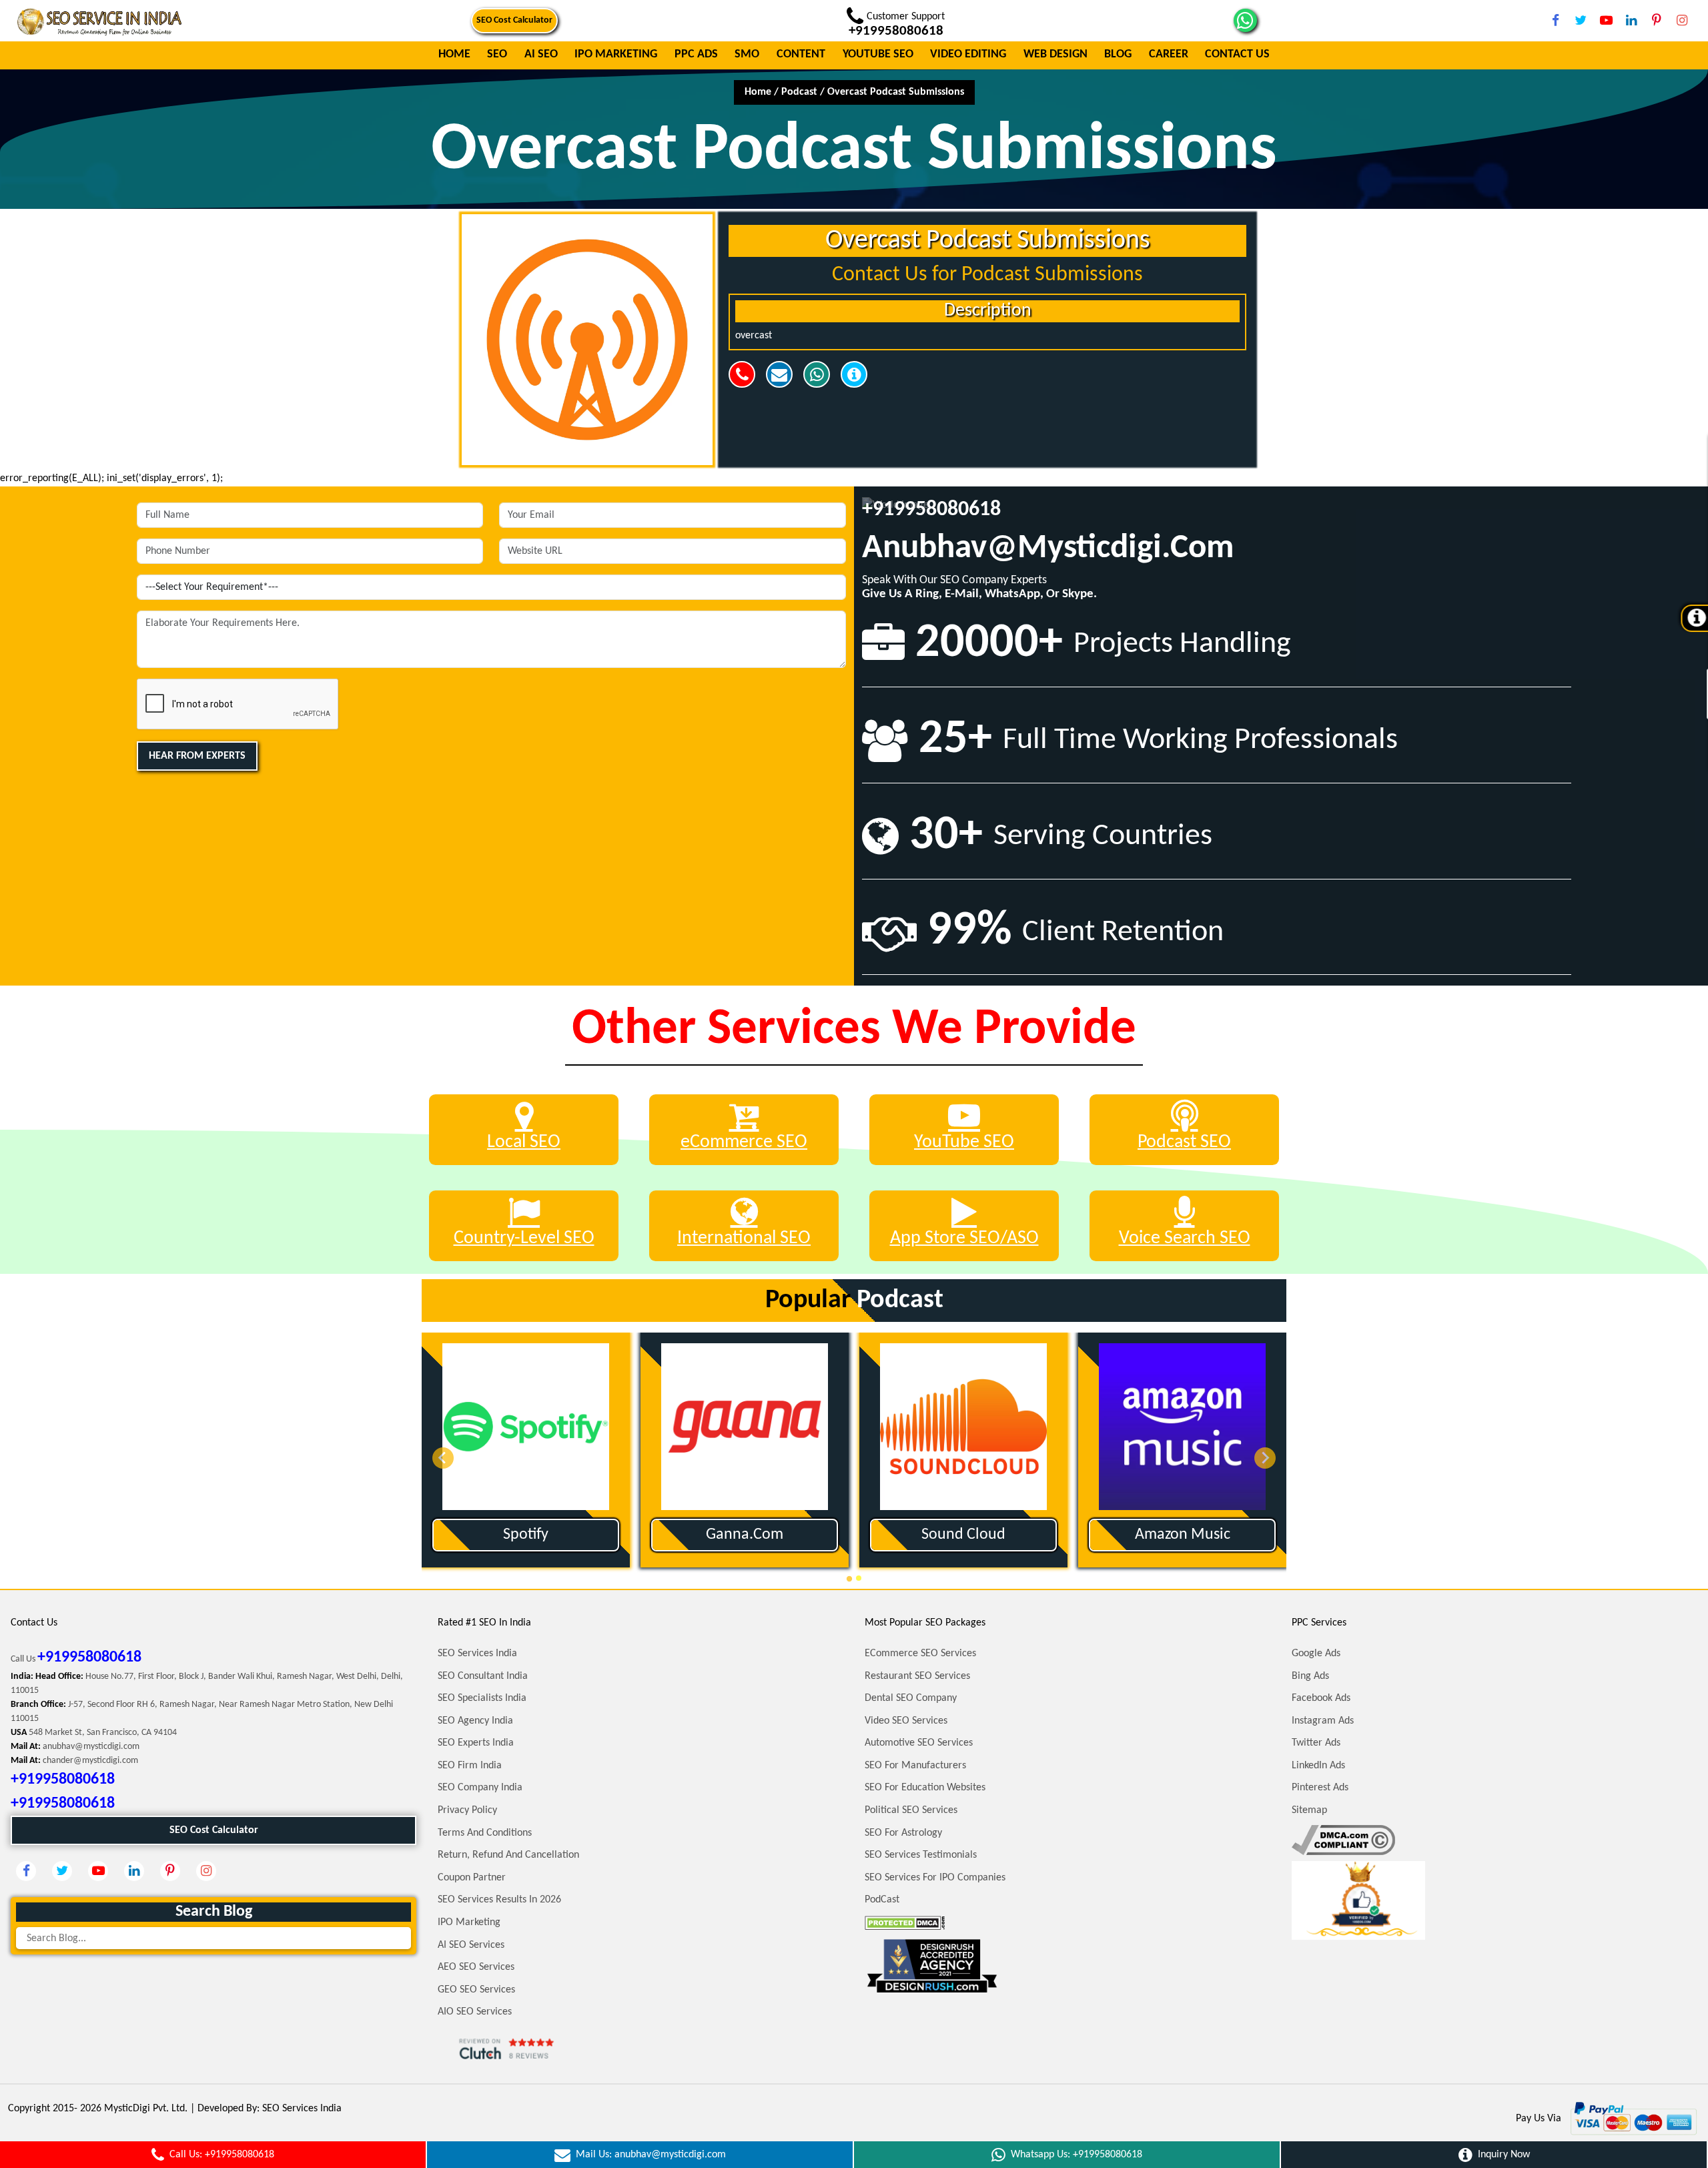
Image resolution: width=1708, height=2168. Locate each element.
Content (801, 55)
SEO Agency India (475, 1721)
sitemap (1309, 1810)
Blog (1118, 55)
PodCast (882, 1900)
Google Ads (1316, 1654)
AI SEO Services (471, 1945)
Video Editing (968, 55)
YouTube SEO (878, 55)
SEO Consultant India (483, 1676)
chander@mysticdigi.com (90, 1761)
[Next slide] (1265, 1458)
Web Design (1055, 55)
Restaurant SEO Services (917, 1676)
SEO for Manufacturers (915, 1766)
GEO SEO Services (476, 1990)
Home (454, 55)
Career (1169, 55)
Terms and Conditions (485, 1833)
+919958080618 (931, 510)
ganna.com (676, 1535)
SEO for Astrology (903, 1833)
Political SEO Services (911, 1810)
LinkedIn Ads (1318, 1766)
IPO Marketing (616, 55)
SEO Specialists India (482, 1698)
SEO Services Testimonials (921, 1855)
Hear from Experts (197, 756)
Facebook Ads (1321, 1698)
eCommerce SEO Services (920, 1654)
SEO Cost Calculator (514, 20)
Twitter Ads (1316, 1743)
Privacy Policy (467, 1810)
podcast (799, 92)
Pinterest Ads (1320, 1788)
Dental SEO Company (911, 1698)
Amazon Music (1113, 1535)
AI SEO (541, 55)
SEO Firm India (470, 1766)
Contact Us (1237, 55)
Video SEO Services (906, 1721)
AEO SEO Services (476, 1967)
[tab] (850, 1578)
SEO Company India (480, 1788)
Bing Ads (1310, 1676)
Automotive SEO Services (919, 1743)
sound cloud (895, 1535)
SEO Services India (477, 1654)
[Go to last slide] (443, 1458)
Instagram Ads (1323, 1721)
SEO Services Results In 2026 (499, 1900)
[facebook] (1555, 20)
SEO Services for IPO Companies (935, 1878)
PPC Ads (696, 55)
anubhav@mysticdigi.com (1048, 549)
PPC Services (1319, 1623)
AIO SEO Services (475, 2012)
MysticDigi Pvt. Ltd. (146, 2109)
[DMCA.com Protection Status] (905, 1922)
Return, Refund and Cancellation (508, 1855)
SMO (747, 55)
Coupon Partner (472, 1878)
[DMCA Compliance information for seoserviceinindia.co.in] (1343, 1840)
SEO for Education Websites (925, 1788)
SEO (497, 55)
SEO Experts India (476, 1743)
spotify (457, 1535)
